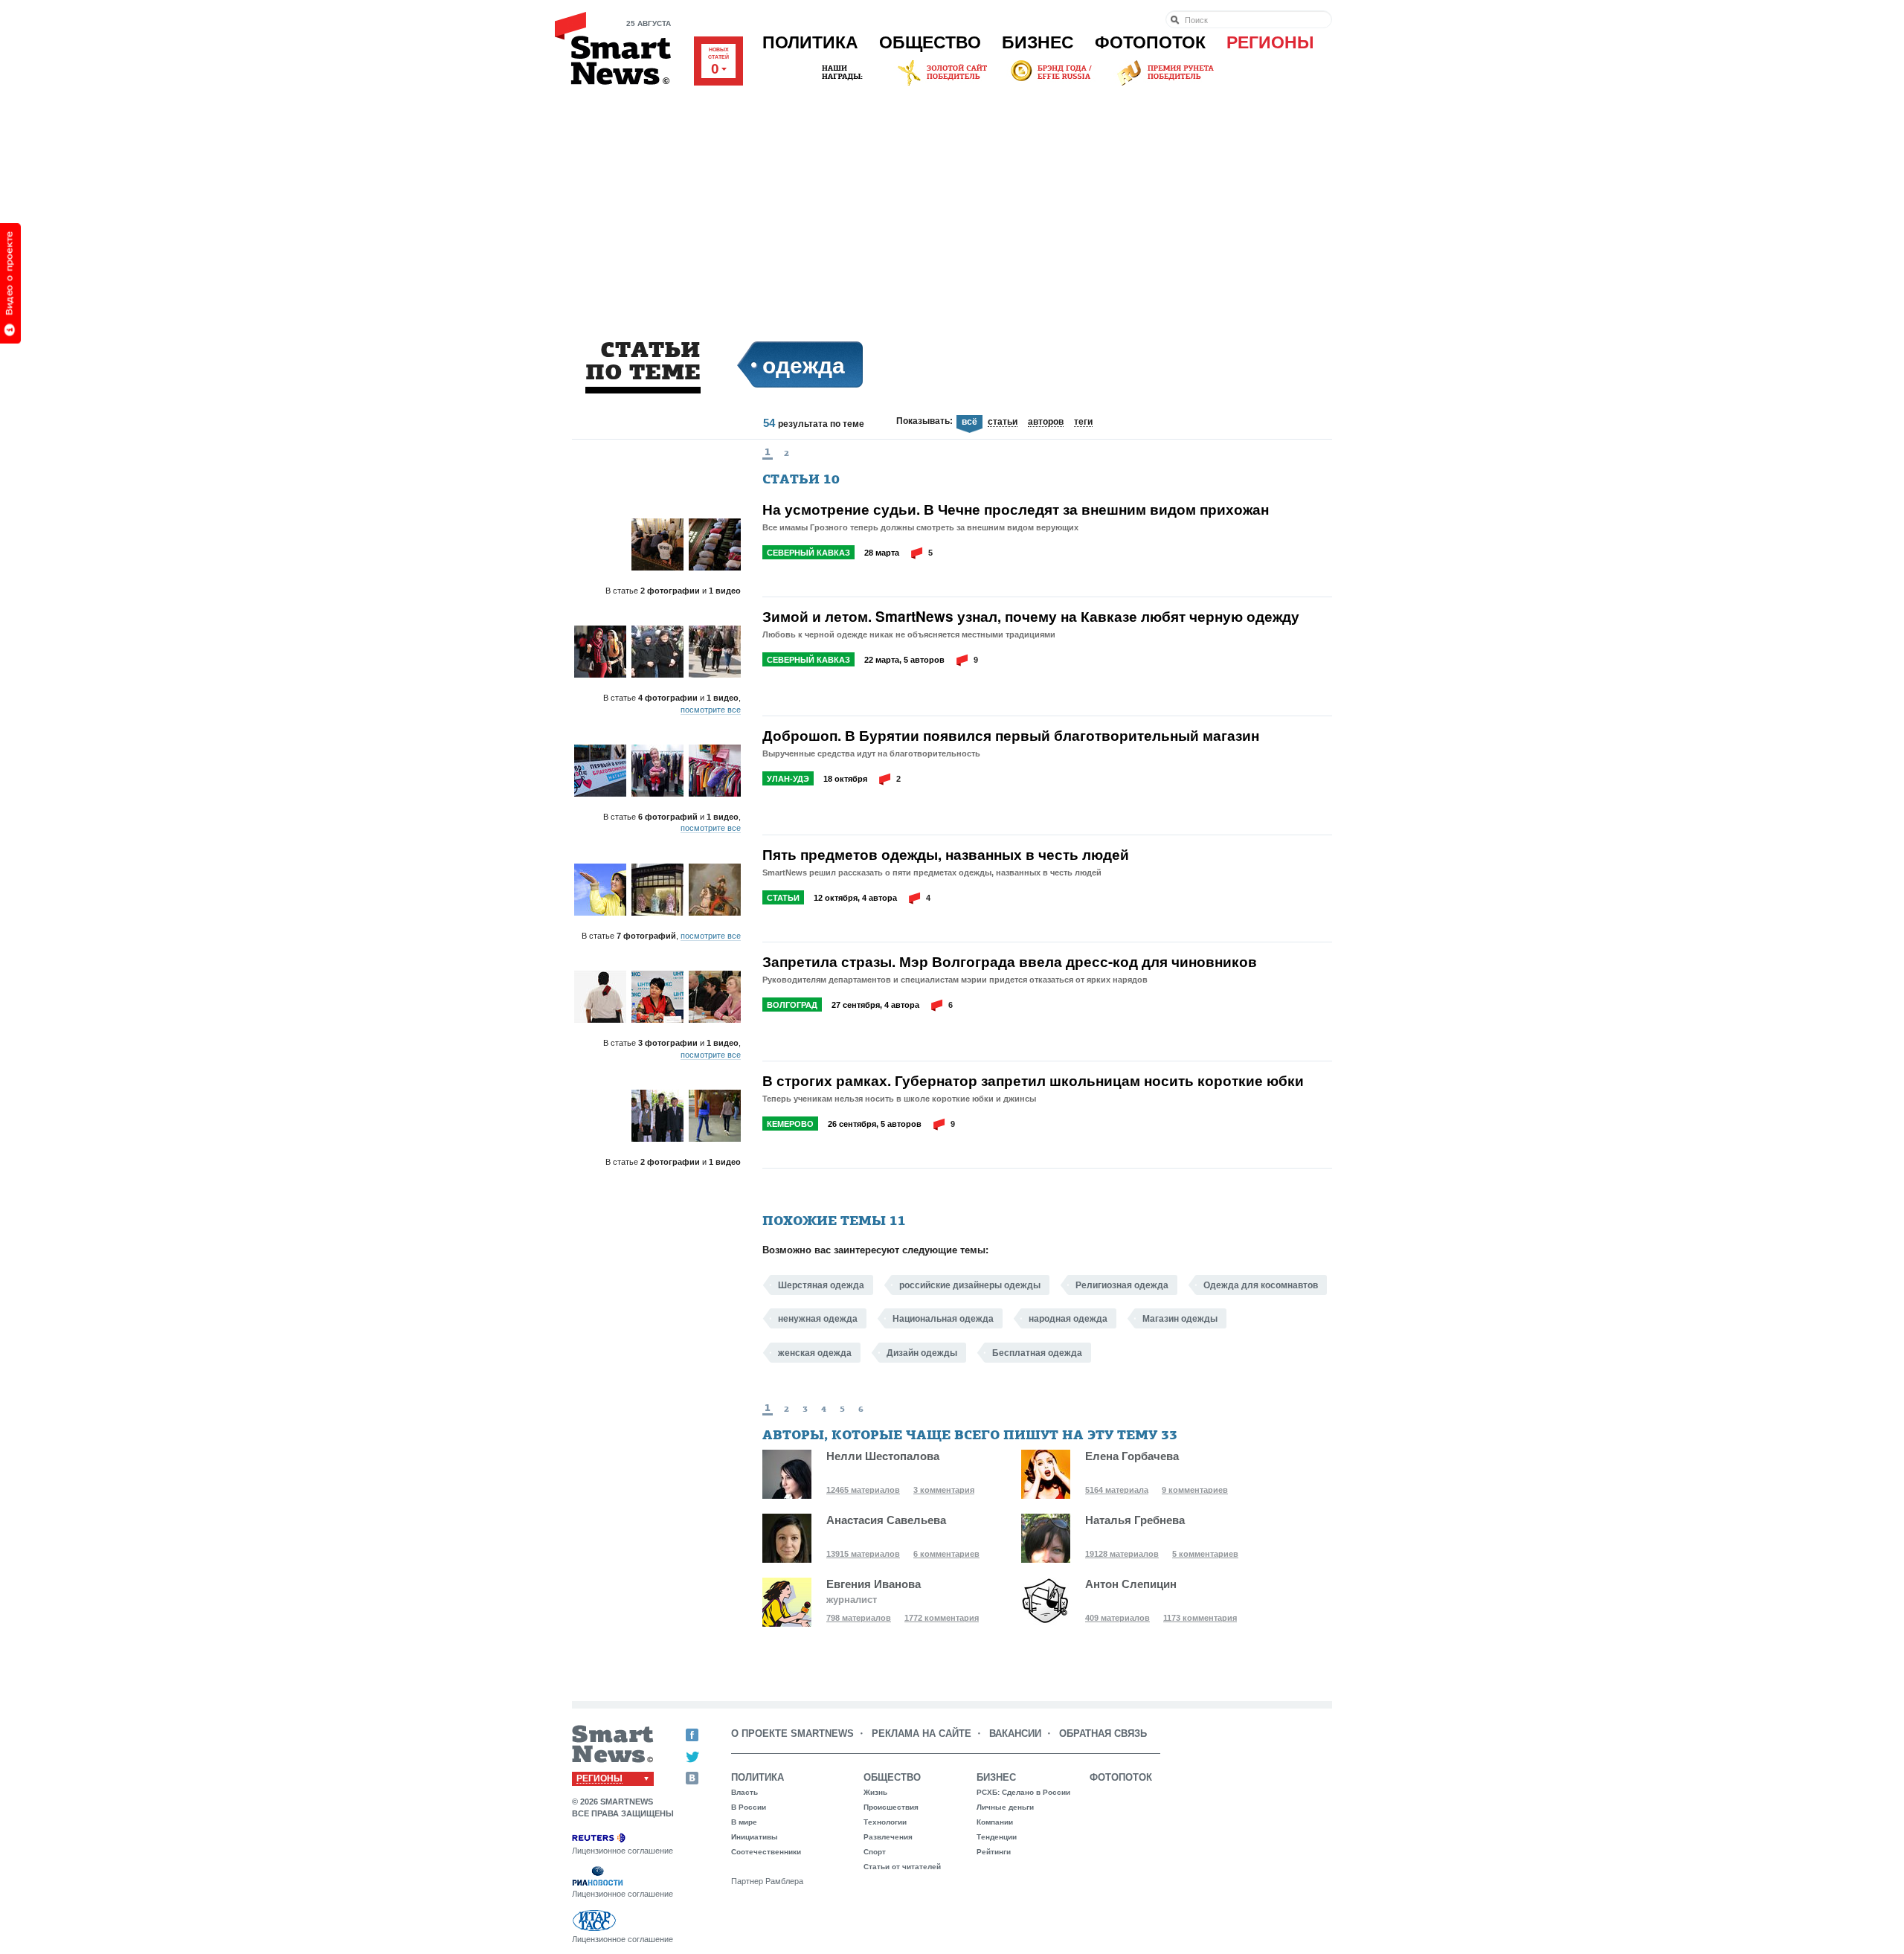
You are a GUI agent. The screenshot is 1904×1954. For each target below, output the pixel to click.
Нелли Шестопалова (883, 1456)
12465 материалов (863, 1490)
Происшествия (891, 1807)
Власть (744, 1792)
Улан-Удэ (788, 779)
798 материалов (859, 1618)
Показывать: (924, 421)
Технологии (885, 1822)
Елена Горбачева (1132, 1456)
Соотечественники (766, 1852)
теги (1083, 422)
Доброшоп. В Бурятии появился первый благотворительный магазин (1011, 736)
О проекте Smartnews (792, 1733)
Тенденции (997, 1837)
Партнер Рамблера (767, 1881)
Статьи (783, 898)
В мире (744, 1822)
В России (749, 1807)
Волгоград (792, 1005)
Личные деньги (1005, 1807)
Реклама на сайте (922, 1733)
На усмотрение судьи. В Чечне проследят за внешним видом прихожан (1016, 510)
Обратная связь (1103, 1733)
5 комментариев (1205, 1554)
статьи (1003, 422)
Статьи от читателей (902, 1867)
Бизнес (1038, 42)
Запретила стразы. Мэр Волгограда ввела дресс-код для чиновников (1010, 962)
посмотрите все (711, 710)
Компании (995, 1822)
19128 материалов (1122, 1554)
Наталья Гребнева (1135, 1520)
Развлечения (888, 1837)
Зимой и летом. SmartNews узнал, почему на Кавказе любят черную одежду (1031, 617)
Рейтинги (994, 1852)
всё (969, 422)
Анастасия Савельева (886, 1520)
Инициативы (755, 1837)
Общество (930, 42)
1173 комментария (1200, 1618)
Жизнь (875, 1792)
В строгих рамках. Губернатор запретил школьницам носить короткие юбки (1033, 1081)
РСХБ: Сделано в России (1023, 1792)
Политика (810, 42)
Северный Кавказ (808, 553)
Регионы (1270, 42)
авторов (1046, 422)
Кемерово (790, 1124)
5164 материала (1117, 1490)
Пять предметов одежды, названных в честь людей (946, 855)
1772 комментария (942, 1618)
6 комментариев (946, 1554)
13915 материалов (863, 1554)
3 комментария (944, 1490)
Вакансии (1015, 1733)
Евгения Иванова (874, 1584)
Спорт (875, 1852)
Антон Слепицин (1131, 1584)
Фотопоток (1150, 42)
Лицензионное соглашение (623, 1851)
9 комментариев (1195, 1490)
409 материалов (1117, 1618)
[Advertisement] (952, 200)
